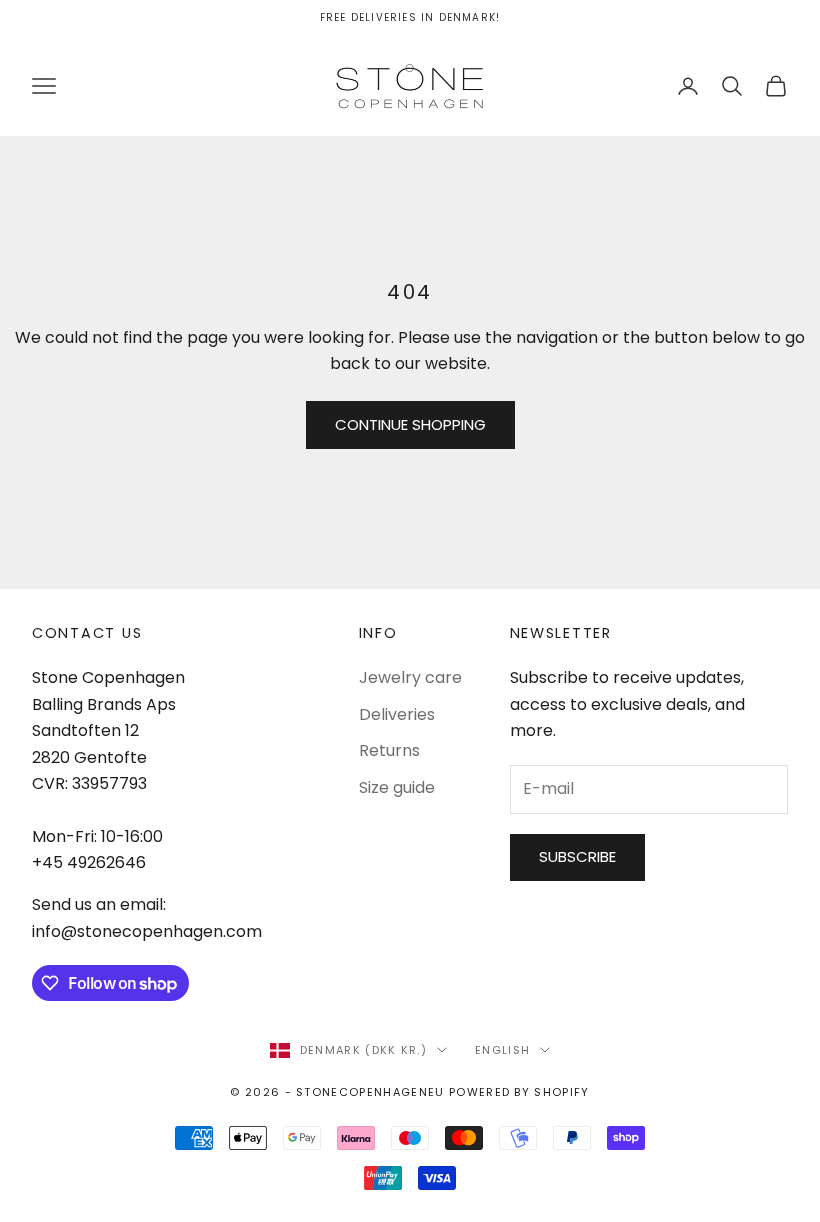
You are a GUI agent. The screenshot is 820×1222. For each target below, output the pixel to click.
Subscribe (577, 856)
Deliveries (397, 714)
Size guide (397, 787)
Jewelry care (410, 677)
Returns (389, 750)
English (502, 1050)
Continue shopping (410, 424)
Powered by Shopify (519, 1092)
